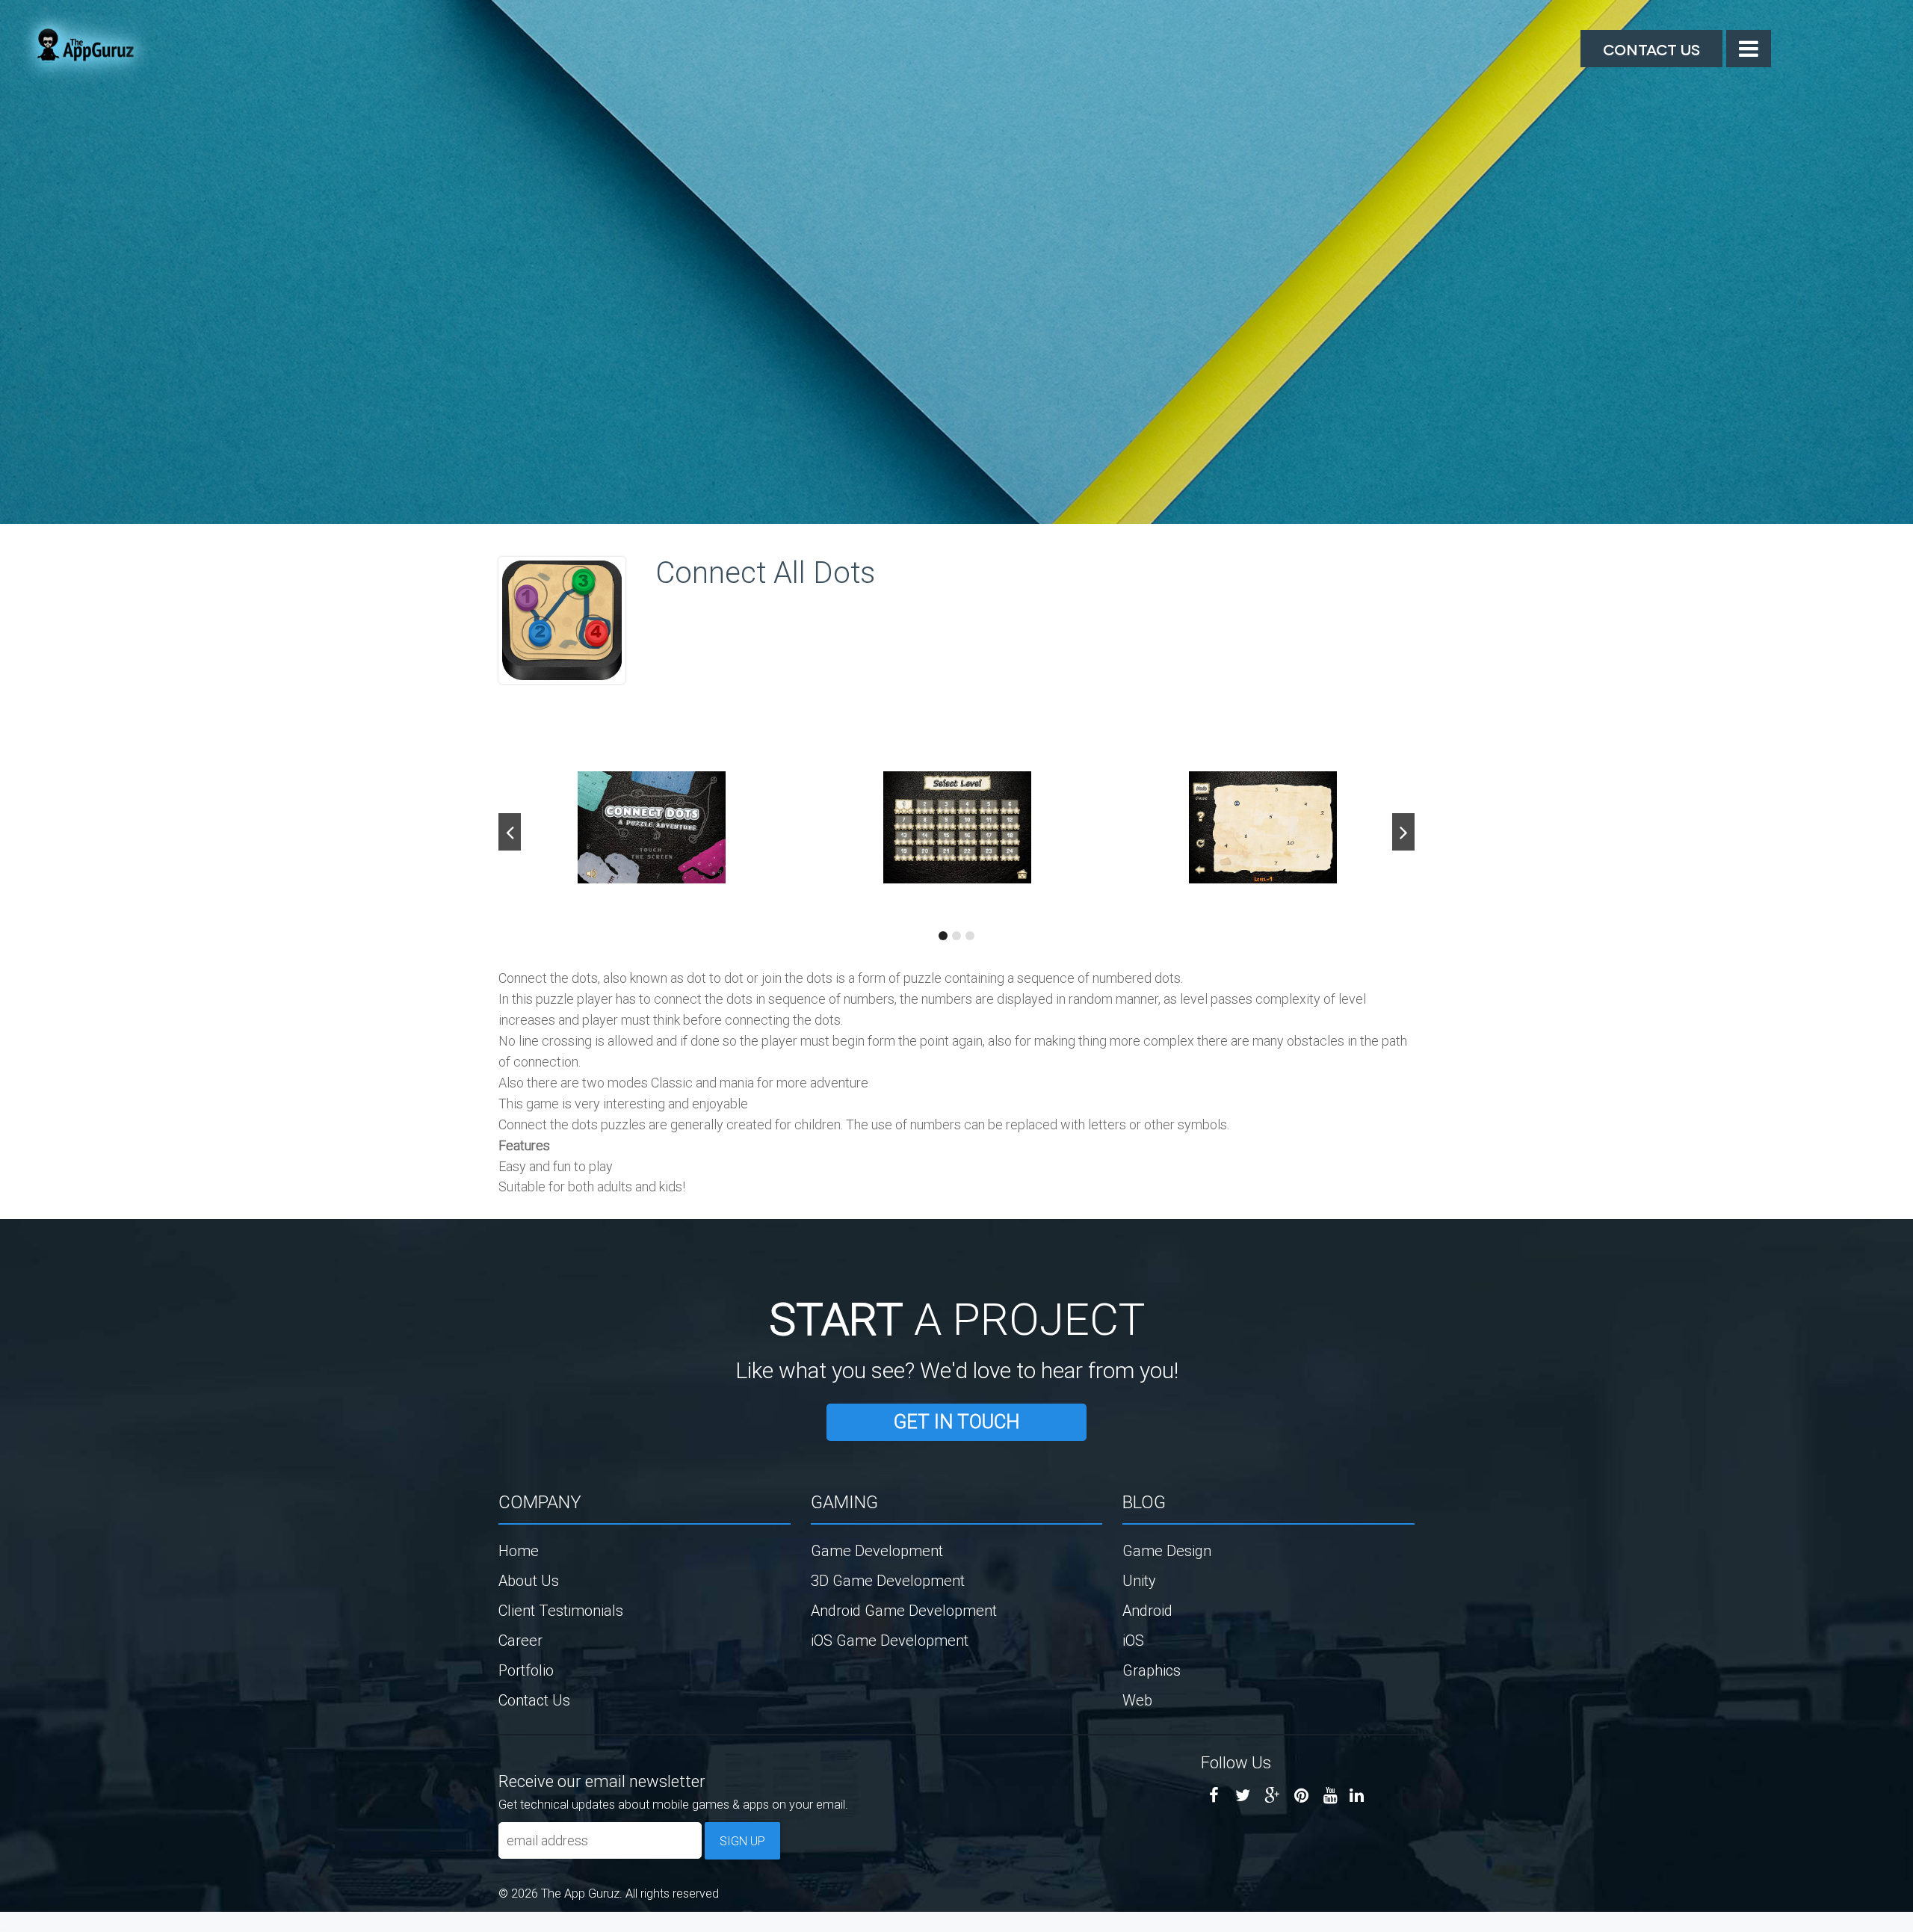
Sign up (742, 1841)
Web (1137, 1700)
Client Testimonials (561, 1610)
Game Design (1167, 1550)
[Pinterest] (1301, 1796)
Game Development (877, 1550)
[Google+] (1272, 1796)
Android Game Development (904, 1610)
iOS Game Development (890, 1640)
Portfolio (526, 1670)
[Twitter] (1243, 1796)
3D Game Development (888, 1580)
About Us (529, 1580)
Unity (1139, 1580)
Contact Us (1651, 49)
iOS (1133, 1640)
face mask (3, 1926)
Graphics (1152, 1670)
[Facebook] (1214, 1796)
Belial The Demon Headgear (19, 1926)
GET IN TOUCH (956, 1422)
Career (520, 1640)
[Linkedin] (1357, 1796)
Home (519, 1550)
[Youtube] (1331, 1796)
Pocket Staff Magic (37, 1926)
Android (1147, 1610)
